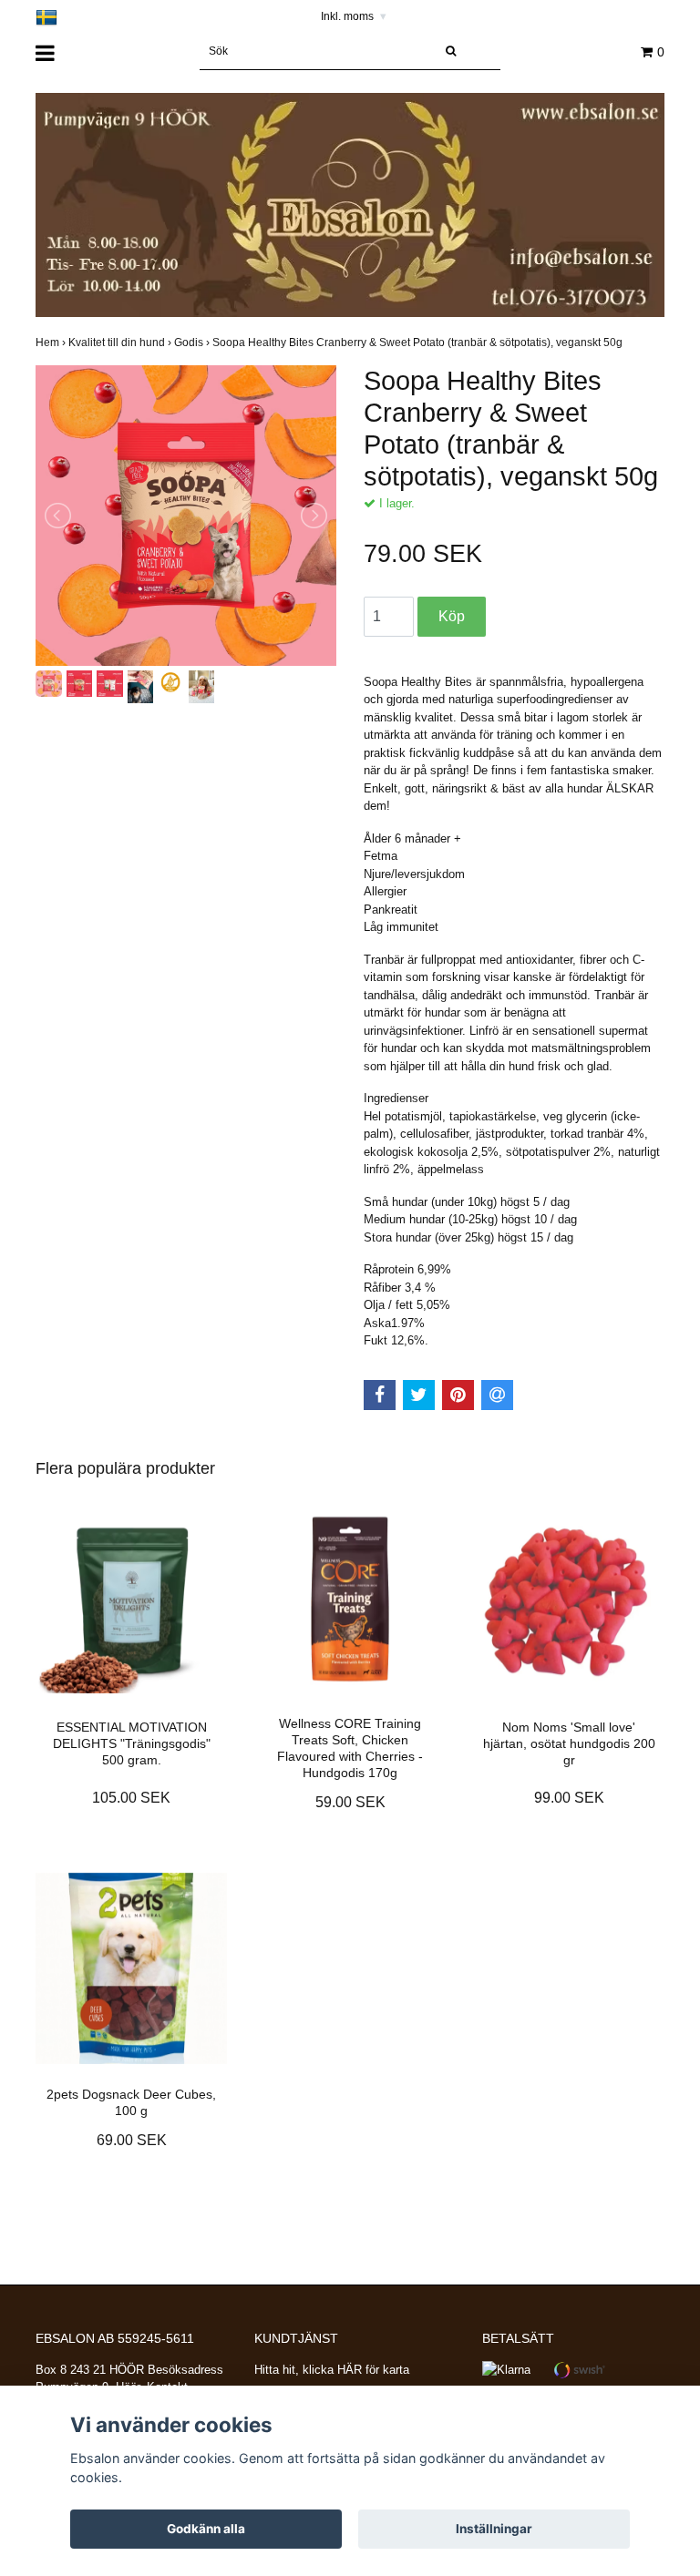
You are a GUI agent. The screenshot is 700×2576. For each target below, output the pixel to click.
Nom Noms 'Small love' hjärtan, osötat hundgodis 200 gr (569, 1743)
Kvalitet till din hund (121, 342)
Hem (52, 342)
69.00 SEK (132, 2140)
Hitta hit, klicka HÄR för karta (332, 2370)
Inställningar (494, 2529)
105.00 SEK (131, 1798)
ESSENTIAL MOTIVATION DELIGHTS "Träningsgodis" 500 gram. (132, 1743)
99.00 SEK (569, 1798)
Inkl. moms (354, 16)
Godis (193, 342)
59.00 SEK (350, 1802)
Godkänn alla (206, 2529)
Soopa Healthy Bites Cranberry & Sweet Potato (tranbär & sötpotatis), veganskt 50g (419, 342)
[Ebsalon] (350, 204)
